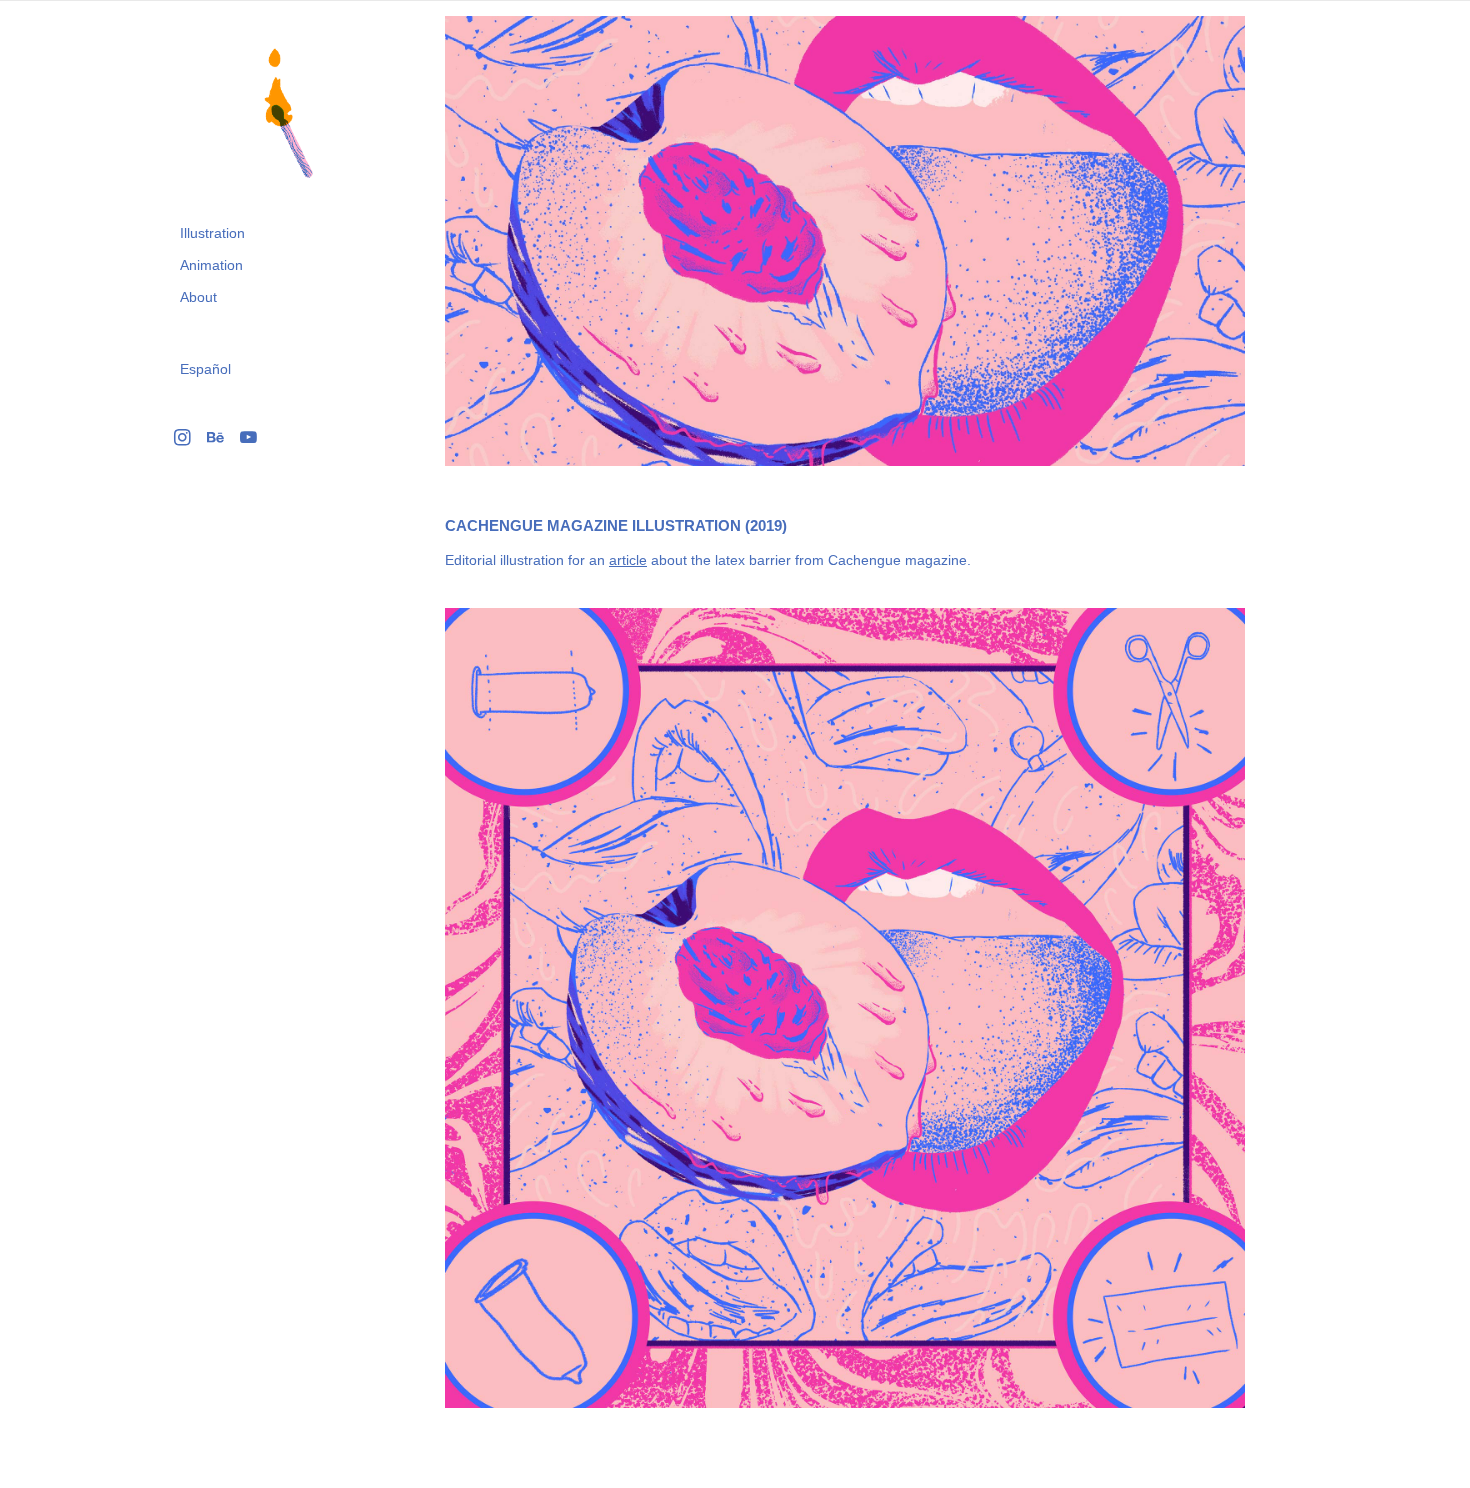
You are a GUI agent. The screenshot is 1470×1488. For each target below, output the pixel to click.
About (198, 297)
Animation (211, 265)
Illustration (212, 233)
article (628, 560)
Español (205, 369)
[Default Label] (215, 437)
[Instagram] (182, 437)
